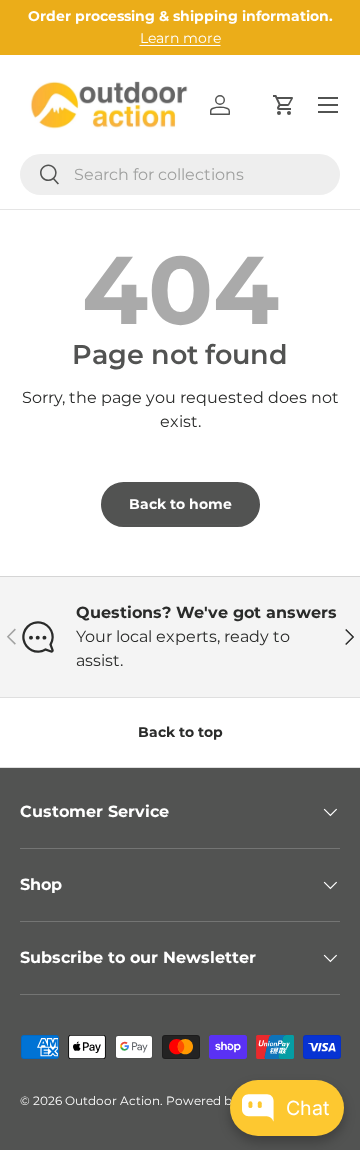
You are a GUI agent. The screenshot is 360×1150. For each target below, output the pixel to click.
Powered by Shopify (226, 1100)
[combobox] (180, 174)
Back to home (180, 504)
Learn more (180, 38)
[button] (284, 105)
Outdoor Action (112, 1100)
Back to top (180, 732)
